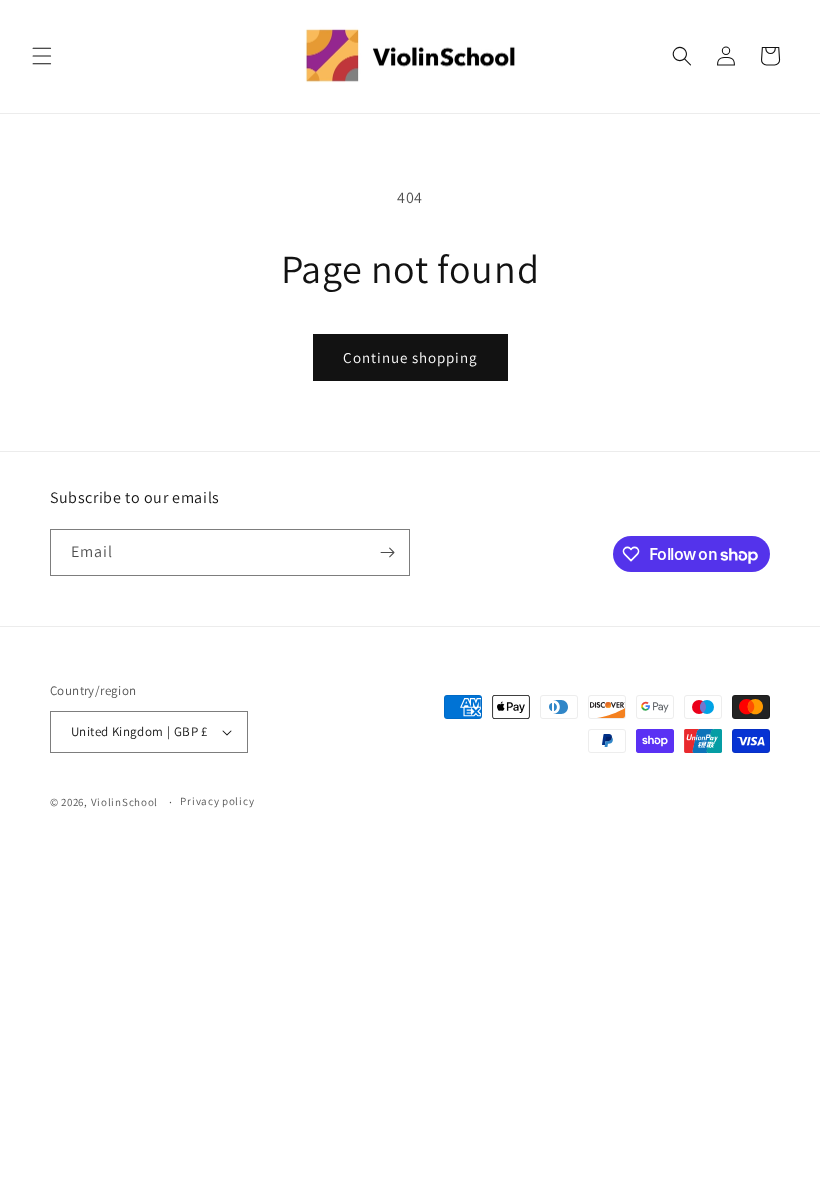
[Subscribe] (387, 552)
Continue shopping (410, 357)
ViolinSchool (124, 802)
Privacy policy (217, 801)
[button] (42, 56)
